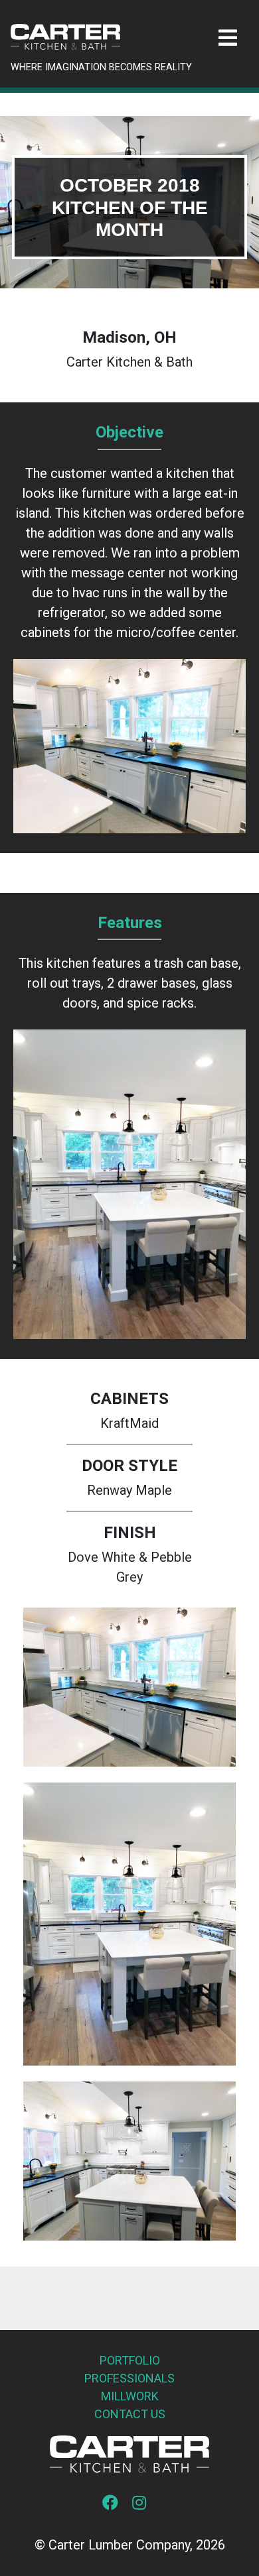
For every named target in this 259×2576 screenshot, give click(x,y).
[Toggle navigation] (228, 38)
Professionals (129, 2378)
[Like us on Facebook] (116, 2504)
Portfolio (130, 2360)
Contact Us (130, 2414)
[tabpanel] (129, 202)
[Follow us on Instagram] (144, 2504)
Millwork (130, 2396)
